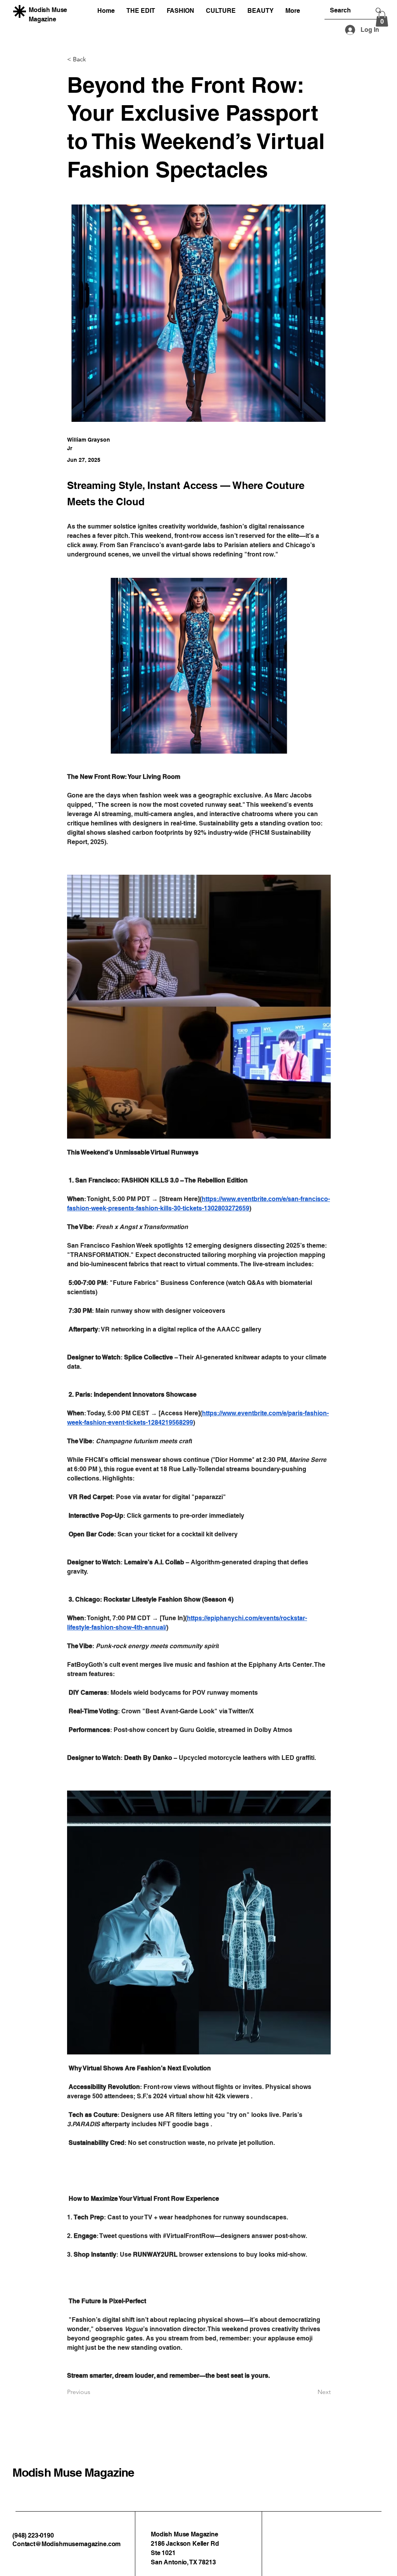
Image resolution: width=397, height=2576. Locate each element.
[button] (382, 19)
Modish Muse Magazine (73, 2472)
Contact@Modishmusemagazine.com (66, 2544)
